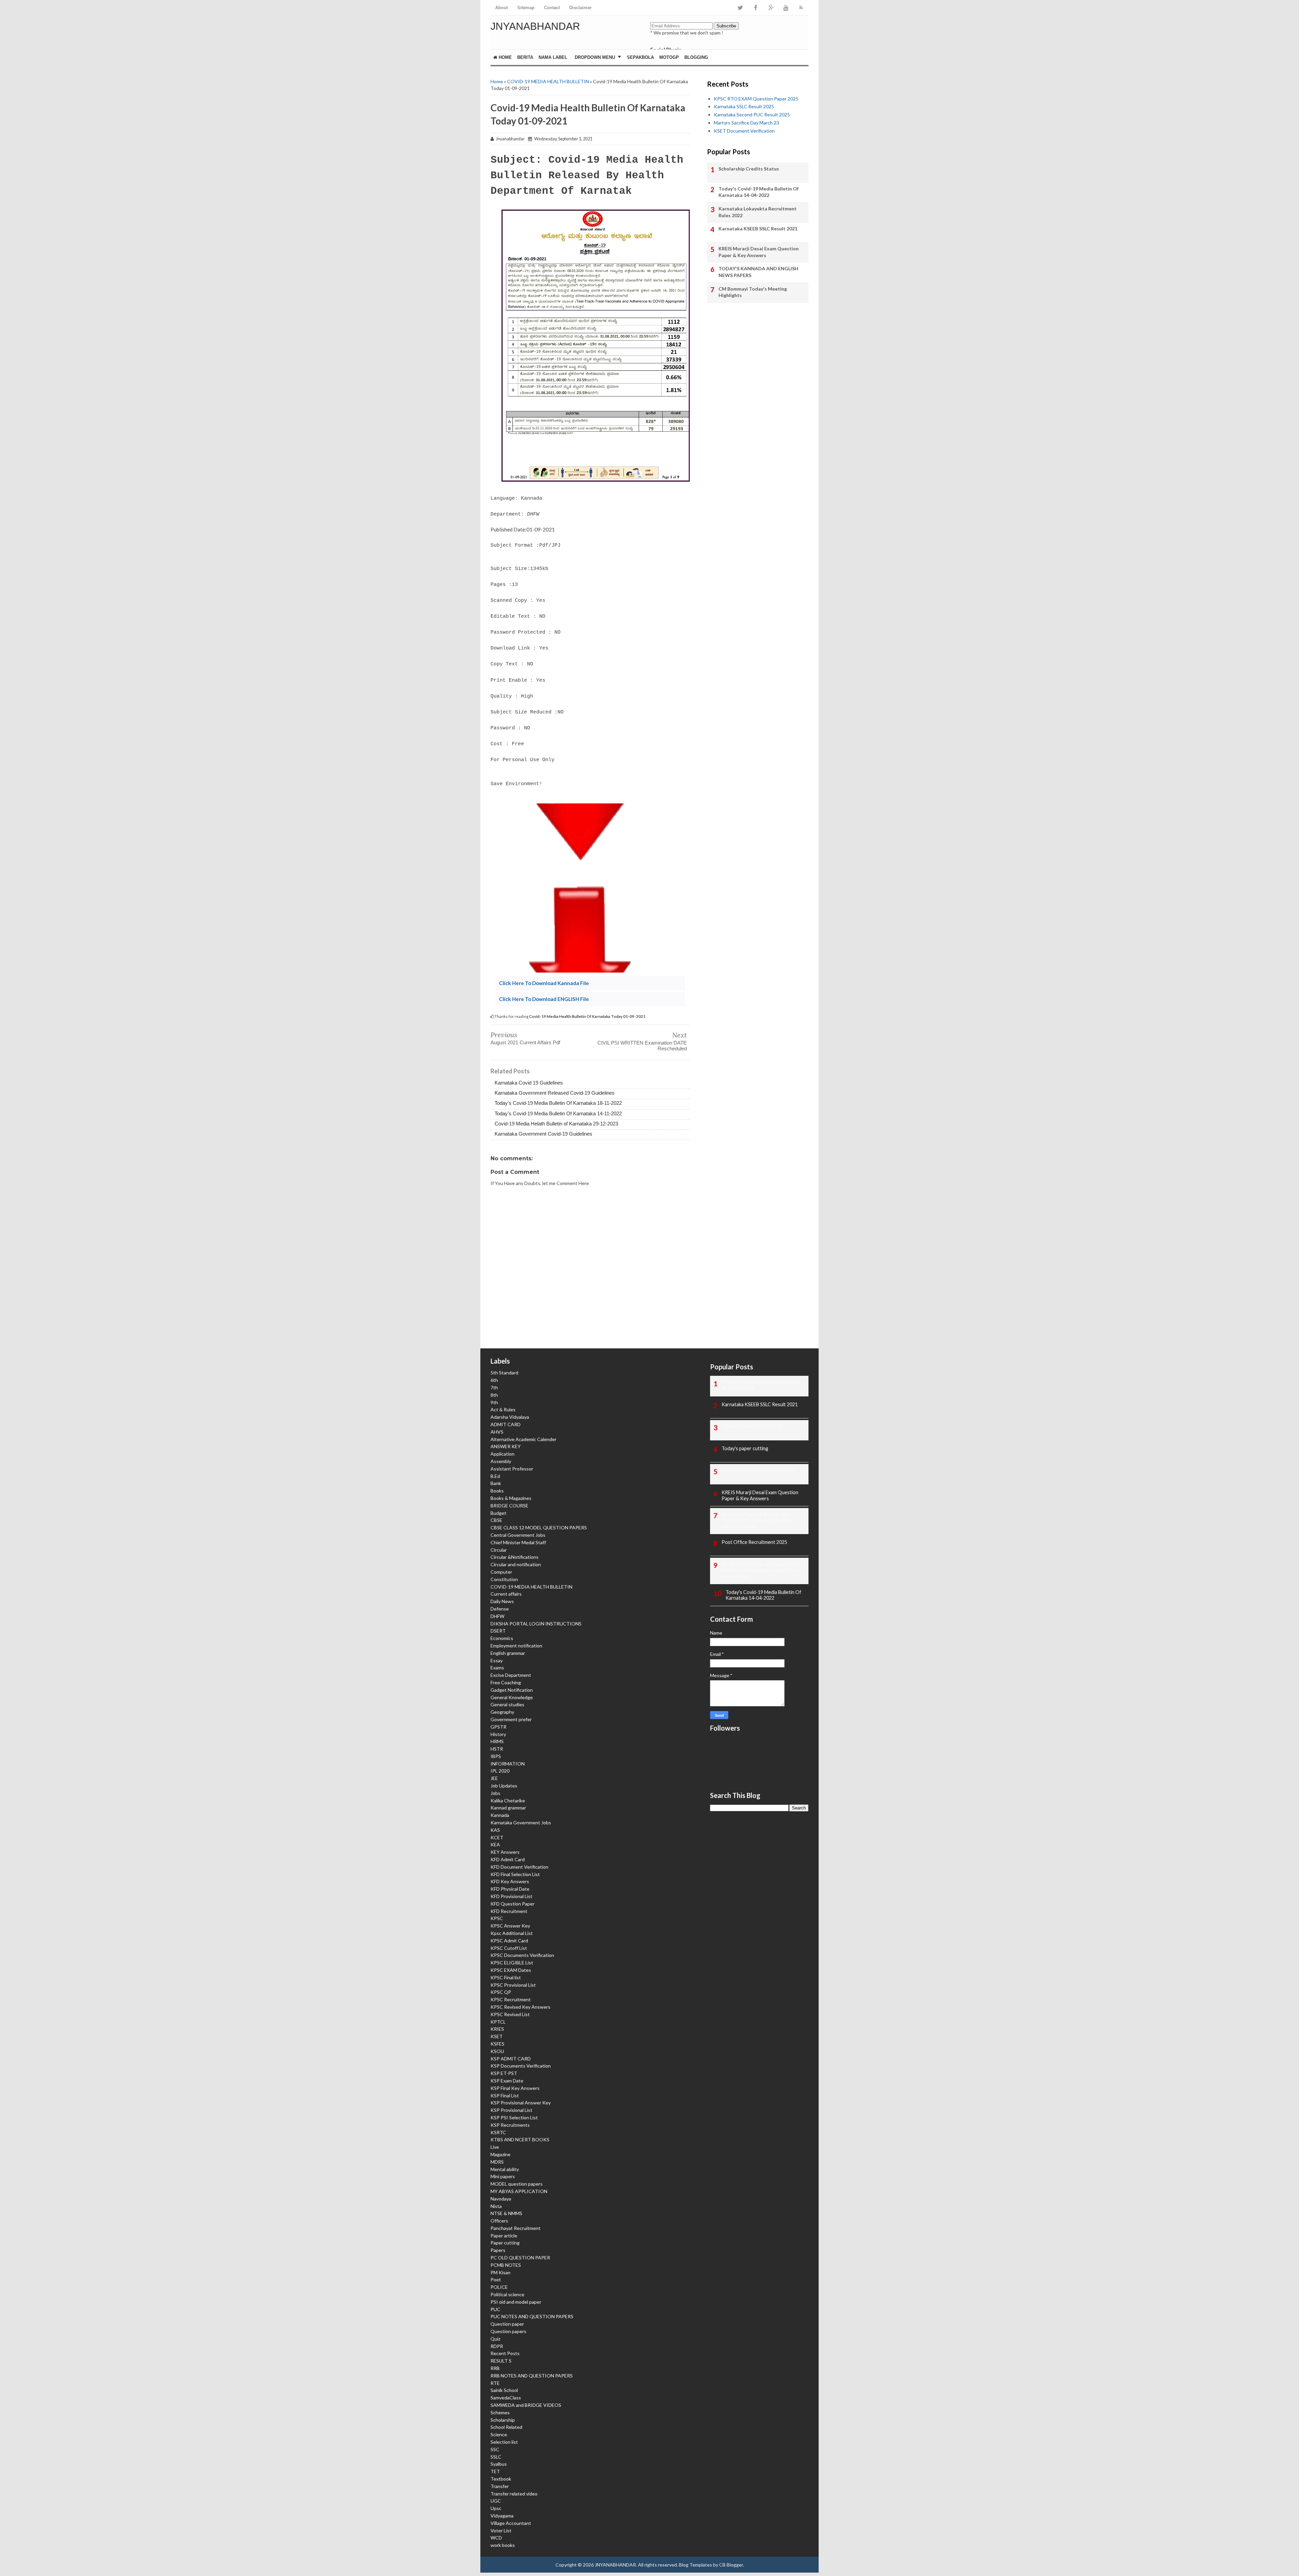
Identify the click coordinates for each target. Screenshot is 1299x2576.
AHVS (497, 1432)
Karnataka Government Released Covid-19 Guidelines (555, 1093)
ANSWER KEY (506, 1446)
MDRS (497, 2162)
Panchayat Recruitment (516, 2228)
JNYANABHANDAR (535, 26)
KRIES (497, 2029)
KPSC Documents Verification (522, 1955)
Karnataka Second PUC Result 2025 (752, 115)
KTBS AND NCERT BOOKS (520, 2139)
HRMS (497, 1741)
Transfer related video (514, 2494)
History (498, 1734)
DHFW (497, 1616)
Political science (507, 2294)
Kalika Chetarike (508, 1800)
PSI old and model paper (516, 2302)
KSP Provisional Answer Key (521, 2103)
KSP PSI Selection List (514, 2117)
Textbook (501, 2479)
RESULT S (501, 2361)
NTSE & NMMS (506, 2213)
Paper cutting (505, 2243)
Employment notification (516, 1646)
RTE (495, 2383)
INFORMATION (508, 1764)
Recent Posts (505, 2353)
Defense (500, 1609)
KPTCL (498, 2022)
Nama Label (553, 57)
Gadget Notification (512, 1690)
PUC (495, 2309)
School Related (506, 2427)
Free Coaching (506, 1682)
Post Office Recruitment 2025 (754, 1542)
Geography (502, 1712)
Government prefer (511, 1719)
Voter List (501, 2531)
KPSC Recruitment (511, 1999)
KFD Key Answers (510, 1881)
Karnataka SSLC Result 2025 (744, 106)
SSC (495, 2449)
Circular (499, 1550)
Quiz (495, 2339)
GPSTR (498, 1727)
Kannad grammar (508, 1808)
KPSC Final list (506, 1977)
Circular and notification (516, 1564)
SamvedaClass (506, 2398)
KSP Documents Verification (521, 2066)
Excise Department (511, 1675)
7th (494, 1387)
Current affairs (506, 1594)
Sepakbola (640, 57)
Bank (496, 1483)
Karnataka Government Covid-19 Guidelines (543, 1134)
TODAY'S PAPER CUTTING (752, 1426)
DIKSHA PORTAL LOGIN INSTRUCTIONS (536, 1624)
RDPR (497, 2346)
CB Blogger (731, 2565)
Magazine (500, 2154)
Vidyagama (502, 2516)
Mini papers (503, 2176)
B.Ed (495, 1476)
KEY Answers (505, 1852)
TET (495, 2471)
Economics (502, 1638)
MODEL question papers (517, 2184)
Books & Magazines (511, 1498)
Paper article (504, 2236)
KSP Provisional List (511, 2110)
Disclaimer (580, 8)
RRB (495, 2368)
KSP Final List (505, 2095)
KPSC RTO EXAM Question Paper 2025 (756, 99)
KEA (495, 1844)
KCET (497, 1837)
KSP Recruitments (510, 2125)
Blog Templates (696, 2565)
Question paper (507, 2324)
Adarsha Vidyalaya (510, 1417)
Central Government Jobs (518, 1535)
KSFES (497, 2044)
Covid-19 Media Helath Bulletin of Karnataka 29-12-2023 (556, 1124)
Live (495, 2147)
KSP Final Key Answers (515, 2088)
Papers (498, 2250)
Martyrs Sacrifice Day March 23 (746, 123)
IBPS (496, 1756)
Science (499, 2434)
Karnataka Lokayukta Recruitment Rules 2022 (758, 212)
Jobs (495, 1793)
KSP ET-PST (504, 2073)
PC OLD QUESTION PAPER (520, 2258)
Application (503, 1454)
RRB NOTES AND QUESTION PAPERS (532, 2376)
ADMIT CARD (506, 1424)
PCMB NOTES (506, 2265)
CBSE (496, 1520)
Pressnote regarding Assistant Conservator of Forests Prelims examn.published (756, 1520)
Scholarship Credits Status (749, 169)
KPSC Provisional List (513, 1985)
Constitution (504, 1579)
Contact (552, 8)
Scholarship (503, 2420)
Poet (496, 2279)
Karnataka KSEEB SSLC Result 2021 (758, 229)
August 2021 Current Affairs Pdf (525, 1042)
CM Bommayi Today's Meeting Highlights (753, 292)
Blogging (696, 57)
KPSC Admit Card (509, 1941)
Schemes (500, 2412)
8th (494, 1395)
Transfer (500, 2486)
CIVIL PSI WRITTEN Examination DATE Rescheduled (642, 1046)
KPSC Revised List (510, 2014)
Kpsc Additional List (512, 1933)
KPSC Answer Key (510, 1926)
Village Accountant (511, 2523)
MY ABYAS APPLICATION (519, 2191)
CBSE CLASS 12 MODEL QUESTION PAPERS (539, 1528)
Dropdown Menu (595, 57)
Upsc (496, 2508)
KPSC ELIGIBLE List (512, 1963)
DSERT (498, 1631)
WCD (496, 2538)
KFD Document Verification (519, 1867)
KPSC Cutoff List (509, 1948)
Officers (499, 2221)
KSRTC (498, 2132)
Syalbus (499, 2464)
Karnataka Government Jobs (521, 1822)
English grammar (508, 1653)
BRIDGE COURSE (509, 1506)
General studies (507, 1704)
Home (505, 57)
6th (494, 1380)
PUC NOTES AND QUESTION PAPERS (532, 2316)
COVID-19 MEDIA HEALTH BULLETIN (548, 81)
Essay (497, 1660)
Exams (497, 1668)
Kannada (500, 1815)
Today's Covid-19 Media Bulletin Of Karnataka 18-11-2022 (558, 1103)
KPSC (497, 1918)
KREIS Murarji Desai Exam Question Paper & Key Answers (759, 252)
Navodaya (501, 2199)
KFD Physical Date (510, 1889)
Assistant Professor (512, 1469)
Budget (498, 1513)
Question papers (508, 2331)
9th (494, 1402)
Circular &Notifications (515, 1557)
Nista (496, 2206)
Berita (525, 57)
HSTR (497, 1749)
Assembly (501, 1461)
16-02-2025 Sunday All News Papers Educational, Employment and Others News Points (761, 1570)
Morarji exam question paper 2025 (758, 1470)
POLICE (499, 2287)
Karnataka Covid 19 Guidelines (529, 1083)
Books (497, 1491)
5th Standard (504, 1373)
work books (503, 2545)
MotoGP (669, 57)
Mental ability (505, 2169)
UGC (496, 2501)
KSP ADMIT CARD (511, 2059)
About (502, 8)
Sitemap (526, 8)
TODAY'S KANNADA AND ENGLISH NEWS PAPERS (758, 272)
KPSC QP (501, 1992)
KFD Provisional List (511, 1896)
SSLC (496, 2457)
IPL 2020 (500, 1771)
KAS (495, 1830)
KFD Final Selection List (515, 1874)
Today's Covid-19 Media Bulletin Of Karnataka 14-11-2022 (558, 1113)
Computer (501, 1572)
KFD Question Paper (512, 1904)
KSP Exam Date (507, 2081)
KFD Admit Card (508, 1859)
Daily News (502, 1601)
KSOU (497, 2051)
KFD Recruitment (509, 1911)
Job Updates (504, 1786)
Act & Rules (503, 1409)
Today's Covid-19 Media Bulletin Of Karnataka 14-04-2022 (759, 192)
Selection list (504, 2442)
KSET (497, 2036)
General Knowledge (512, 1697)
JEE (494, 1778)
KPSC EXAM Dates (511, 1970)
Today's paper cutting (745, 1448)
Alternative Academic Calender (523, 1439)
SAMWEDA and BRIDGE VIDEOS (526, 2405)
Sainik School (504, 2390)
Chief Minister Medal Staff (518, 1542)
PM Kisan (500, 2272)
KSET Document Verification (744, 131)
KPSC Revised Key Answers (520, 2007)
